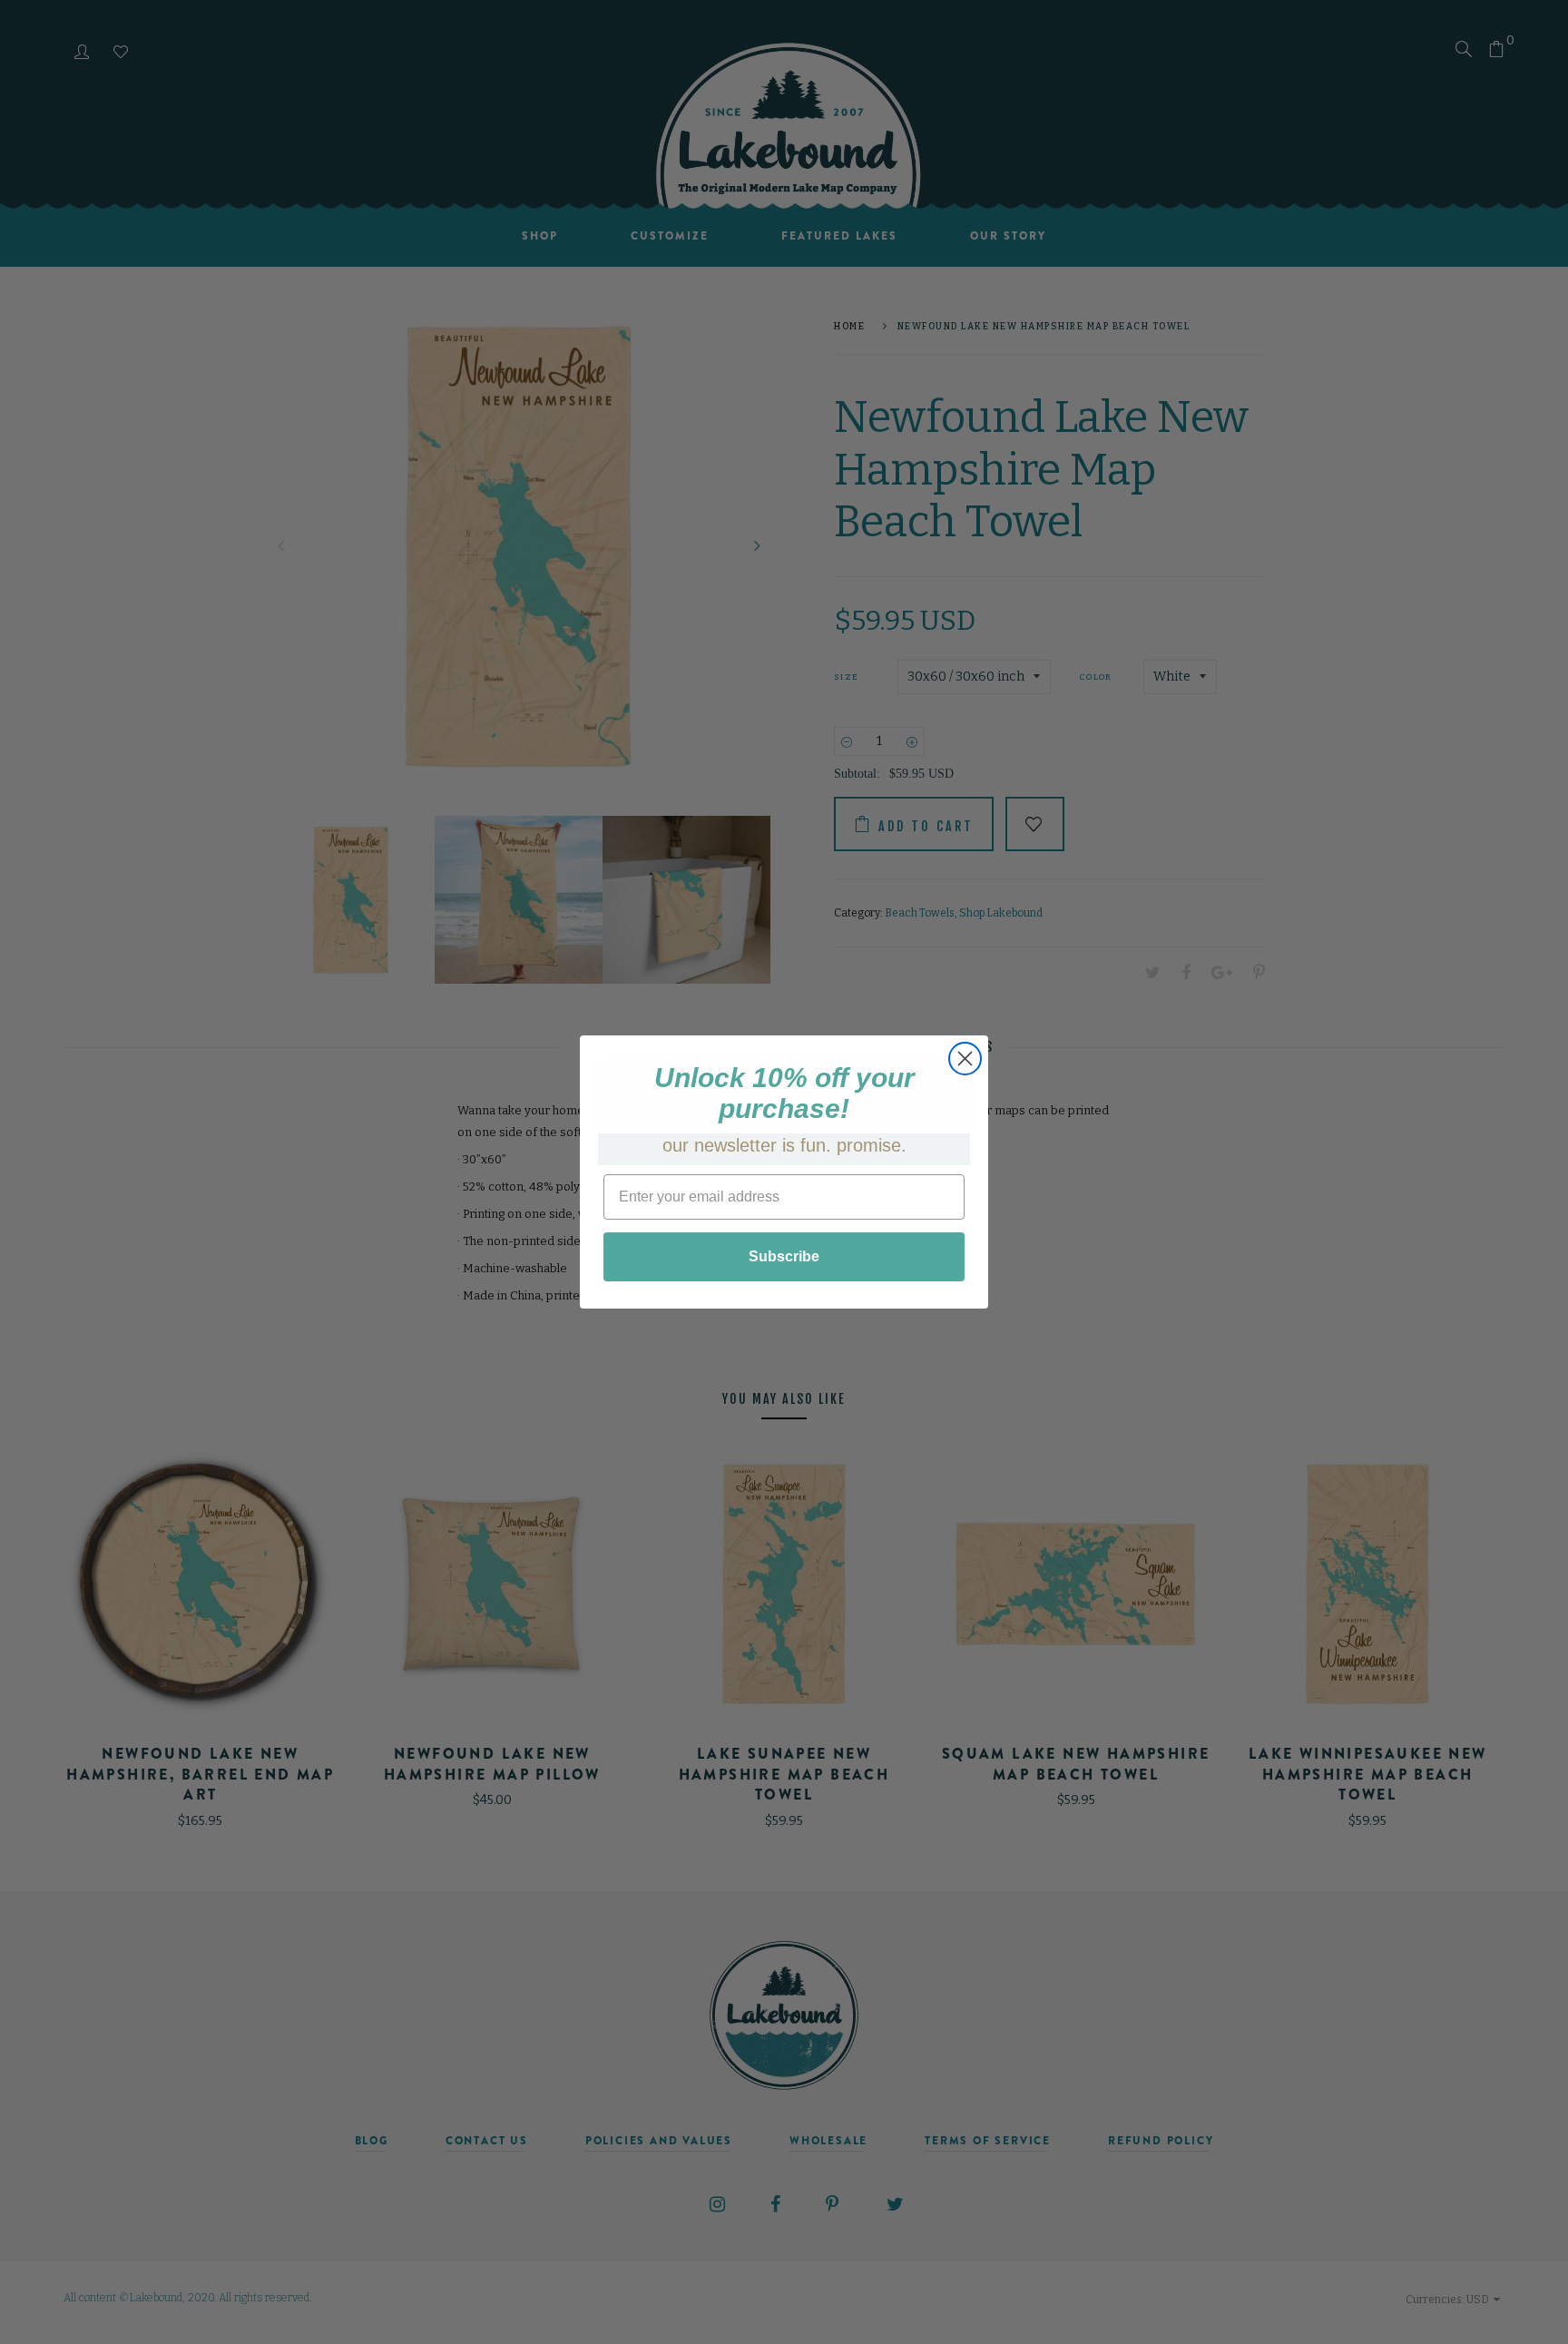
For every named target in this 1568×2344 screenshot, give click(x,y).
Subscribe (784, 1256)
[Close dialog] (965, 1059)
